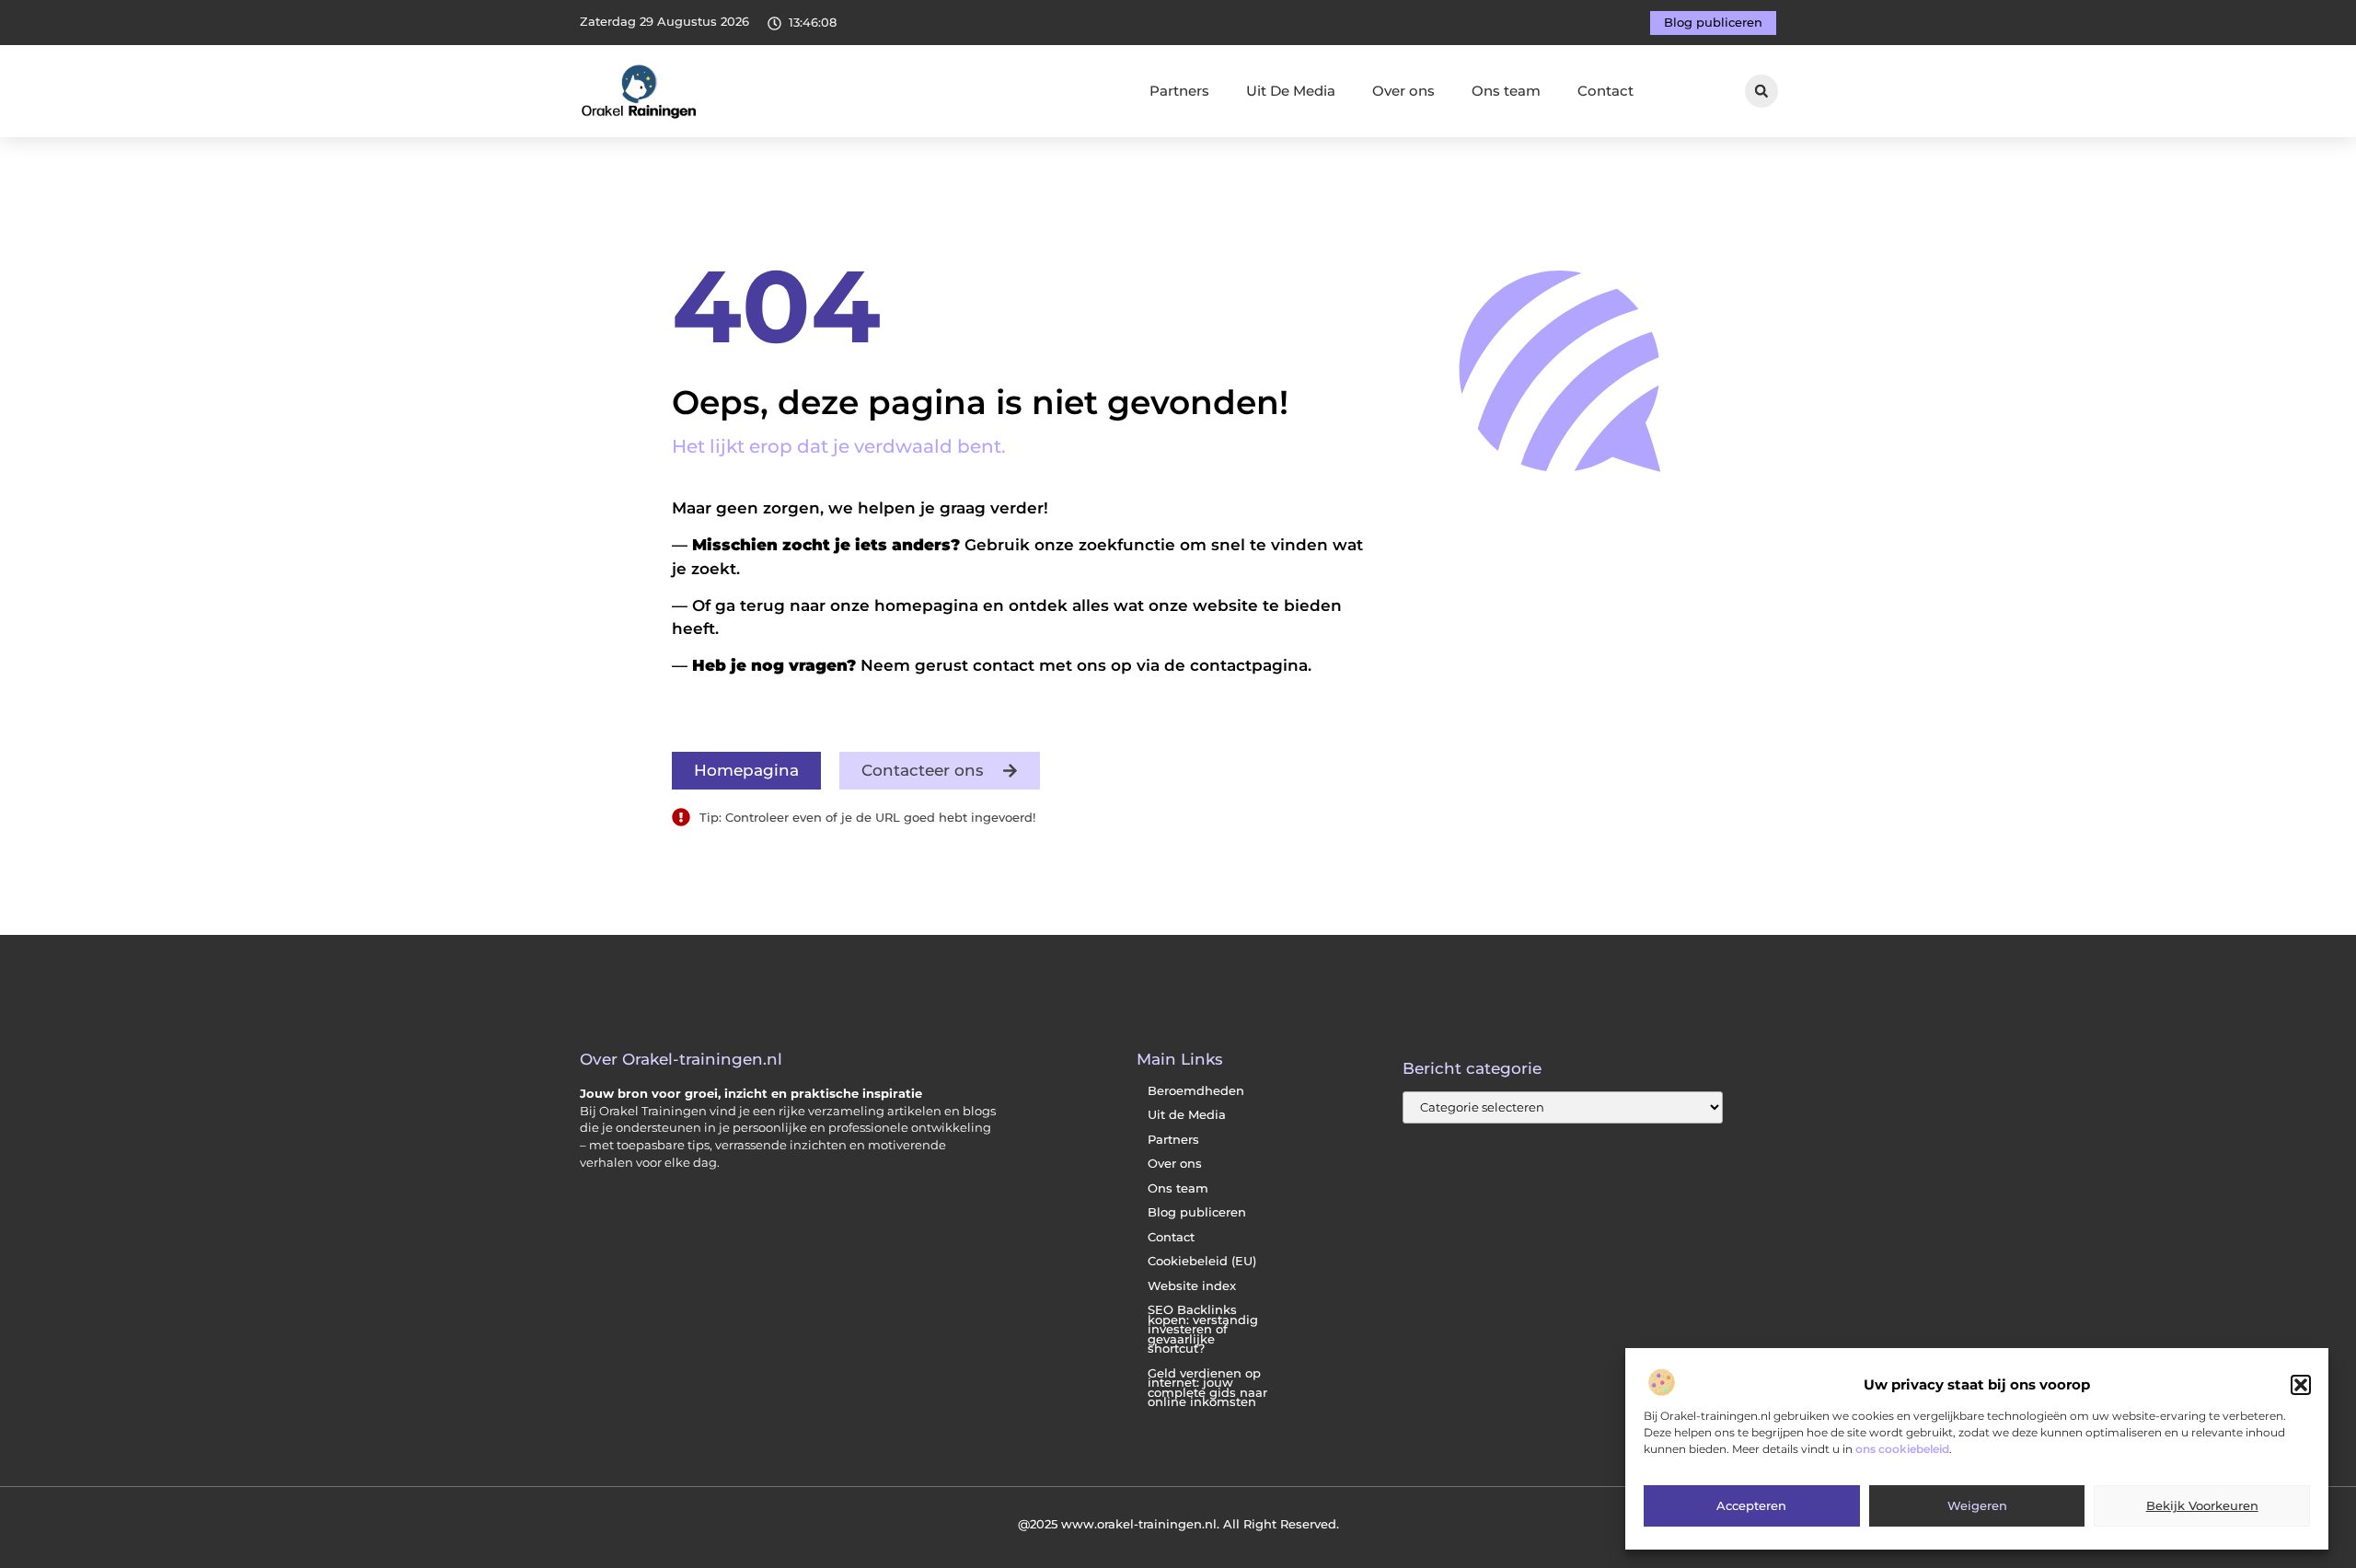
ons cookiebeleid (1902, 1450)
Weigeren (1977, 1506)
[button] (2301, 1385)
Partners (1179, 91)
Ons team (1506, 91)
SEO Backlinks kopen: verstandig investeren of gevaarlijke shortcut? (1203, 1329)
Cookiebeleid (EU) (1202, 1261)
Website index (1192, 1286)
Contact (1605, 91)
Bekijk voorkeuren (2202, 1506)
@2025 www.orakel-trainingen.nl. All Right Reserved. (1178, 1524)
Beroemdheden (1196, 1091)
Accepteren (1751, 1506)
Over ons (1403, 91)
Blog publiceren (1197, 1212)
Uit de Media (1187, 1115)
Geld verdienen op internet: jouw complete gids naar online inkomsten (1207, 1388)
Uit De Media (1291, 91)
